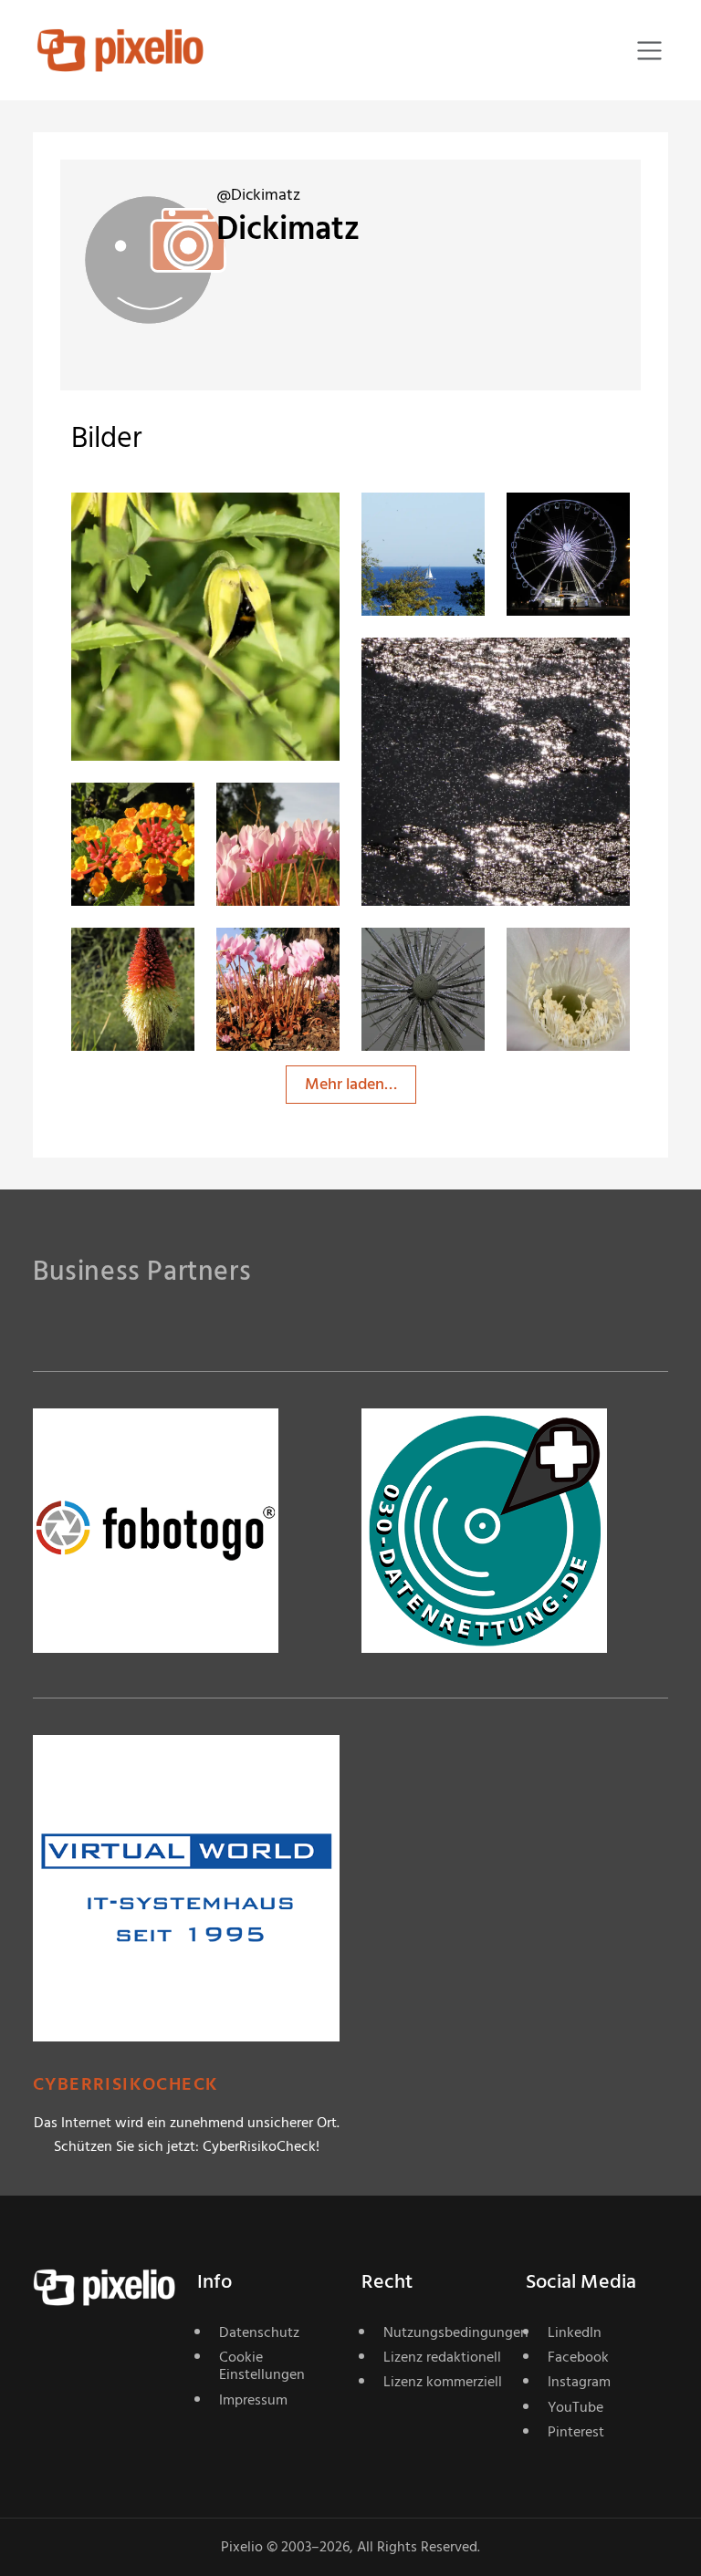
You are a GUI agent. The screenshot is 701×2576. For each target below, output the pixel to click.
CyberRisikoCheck (126, 2085)
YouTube (575, 2407)
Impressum (253, 2400)
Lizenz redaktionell (442, 2357)
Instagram (579, 2382)
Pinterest (576, 2432)
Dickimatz (172, 530)
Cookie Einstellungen (262, 2366)
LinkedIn (575, 2332)
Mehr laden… (351, 1084)
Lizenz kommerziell (443, 2382)
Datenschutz (259, 2332)
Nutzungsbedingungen (444, 2332)
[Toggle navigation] (649, 51)
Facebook (578, 2357)
